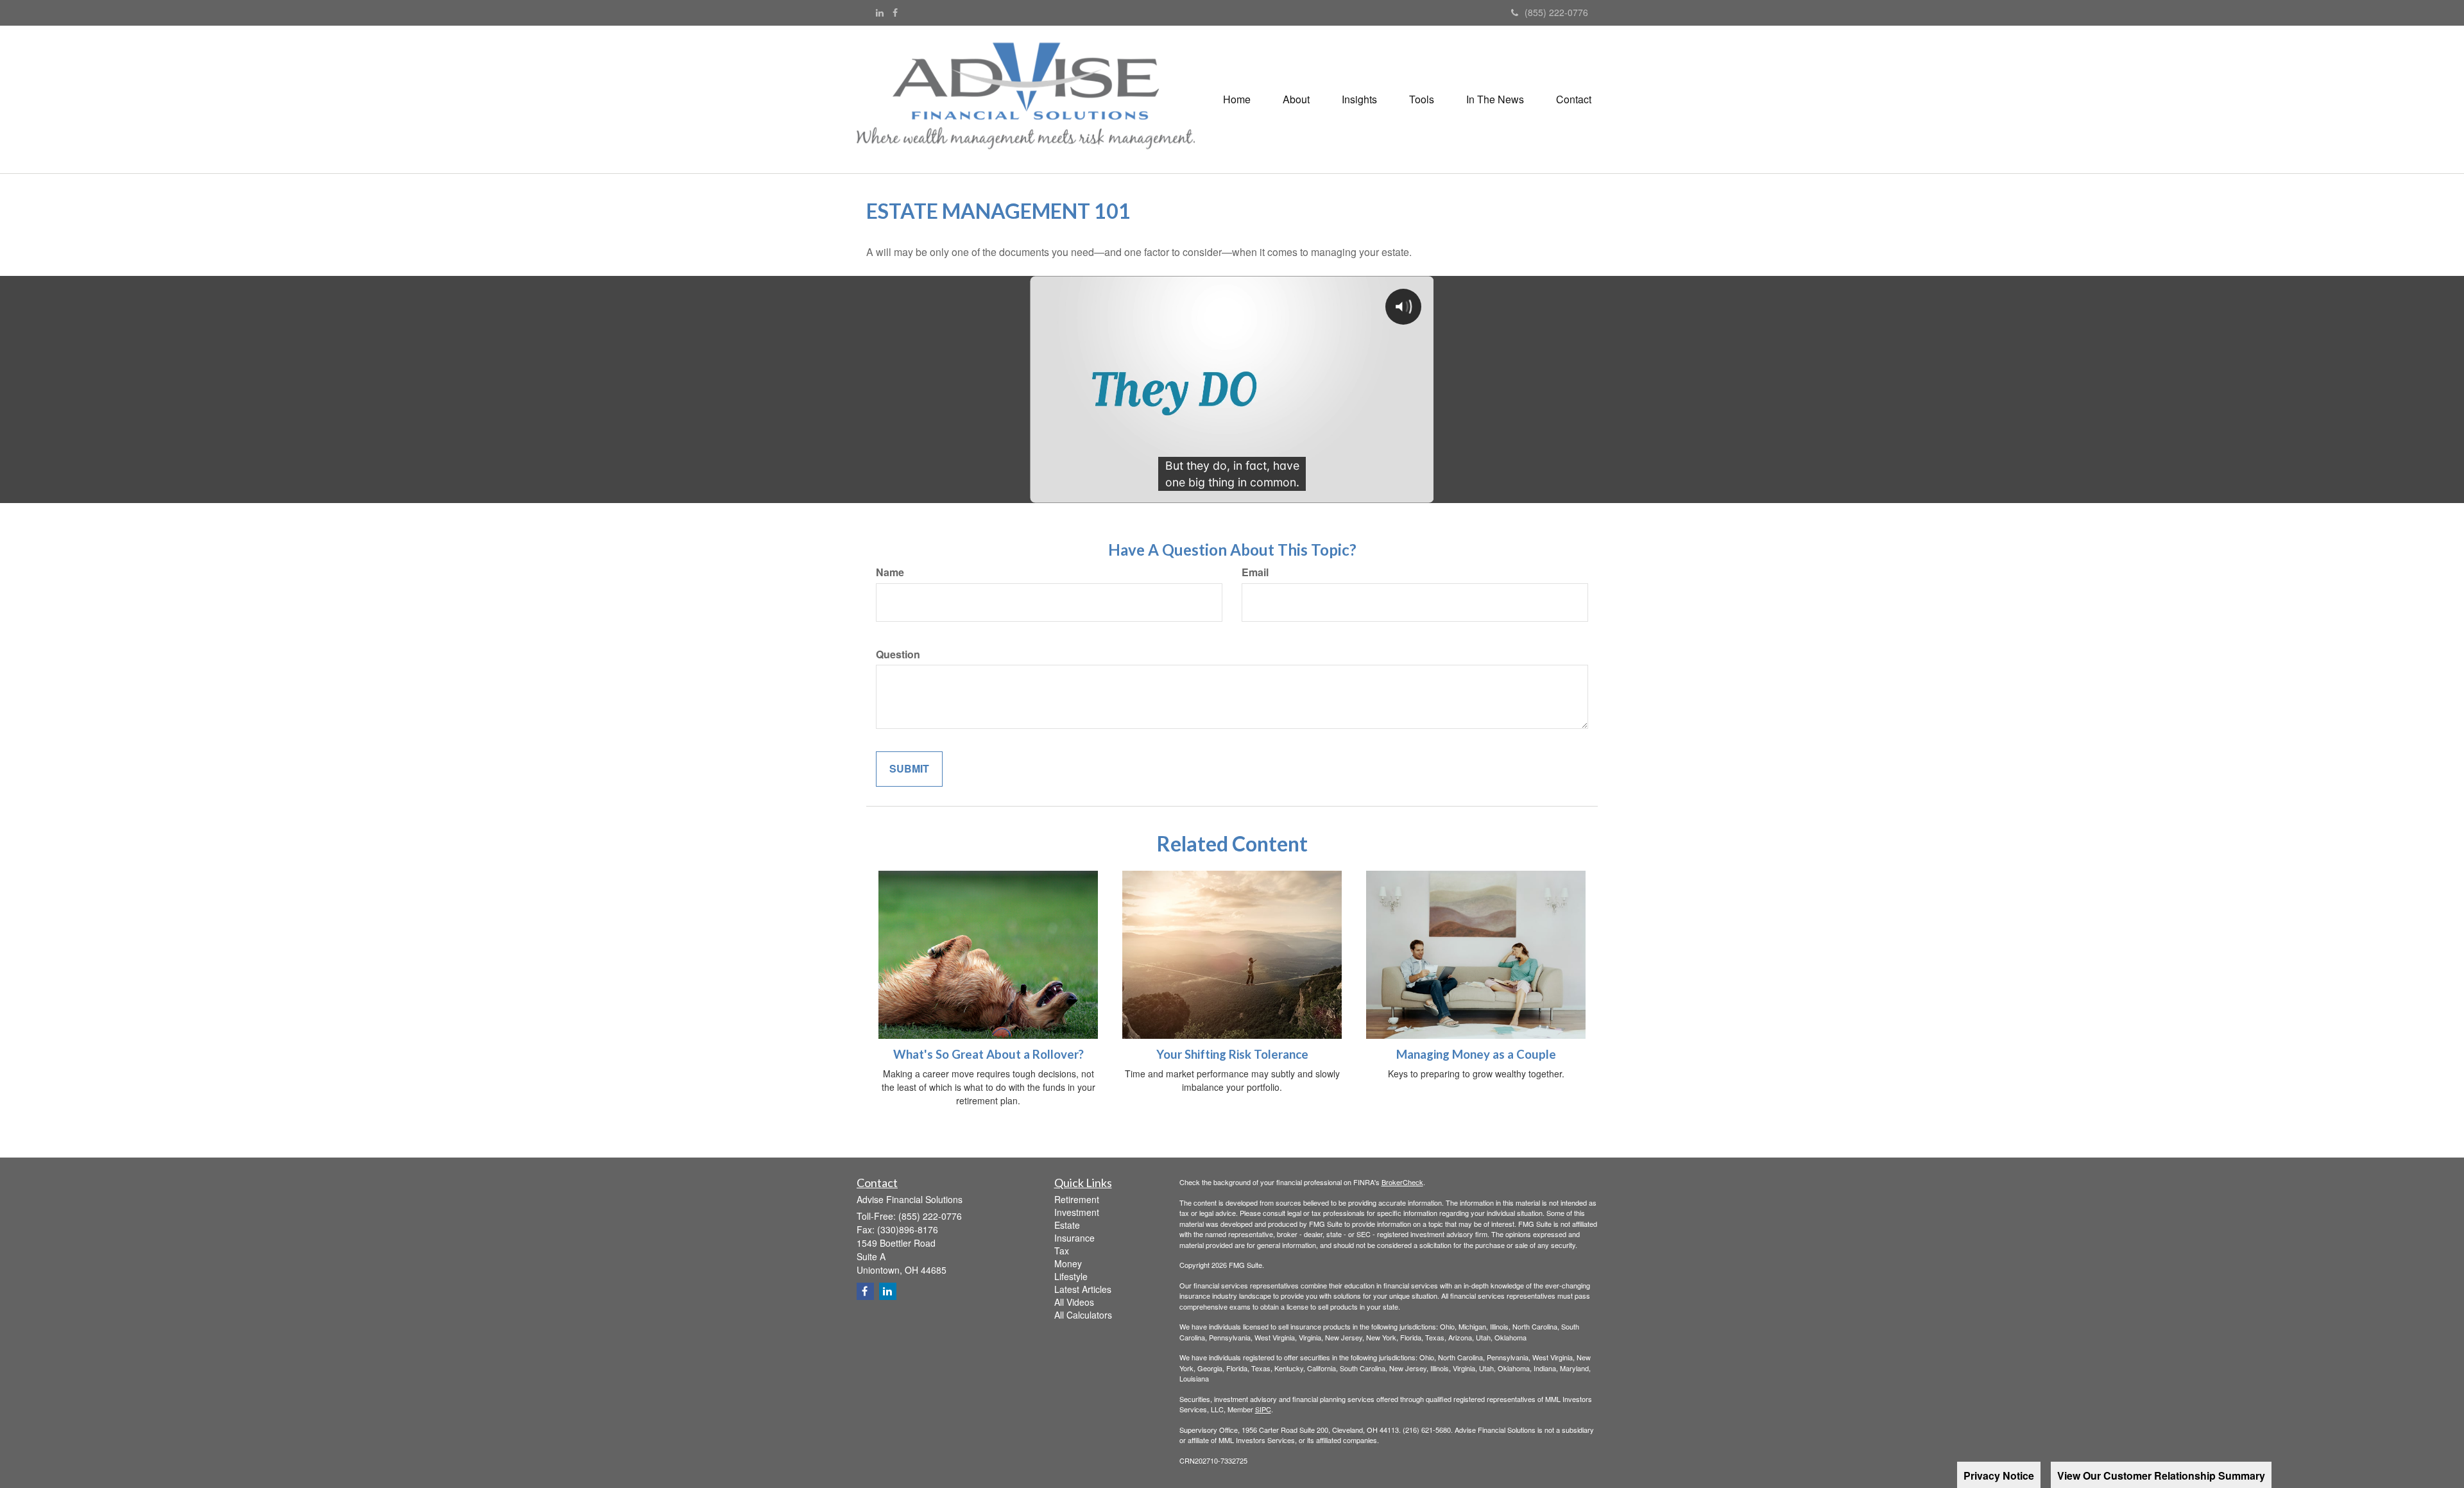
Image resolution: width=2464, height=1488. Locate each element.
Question (898, 654)
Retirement (1077, 1199)
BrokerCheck (1402, 1182)
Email (1255, 572)
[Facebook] (895, 12)
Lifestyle (1071, 1276)
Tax (1062, 1251)
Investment (1077, 1212)
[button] (1296, 99)
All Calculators (1083, 1315)
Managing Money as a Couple (1476, 1054)
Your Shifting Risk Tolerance (1232, 1054)
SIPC (1263, 1409)
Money (1068, 1263)
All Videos (1074, 1302)
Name (890, 572)
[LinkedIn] (880, 12)
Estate (1067, 1225)
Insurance (1074, 1238)
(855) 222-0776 (1556, 12)
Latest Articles (1083, 1289)
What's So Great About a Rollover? (988, 1054)
